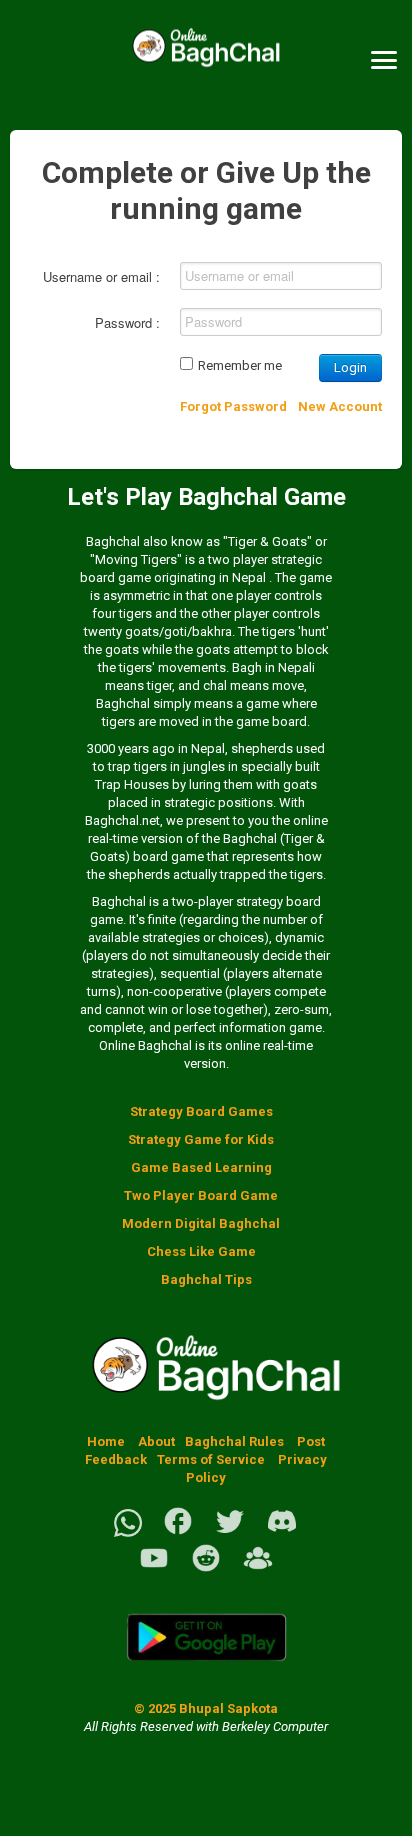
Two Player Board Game (201, 1195)
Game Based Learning (201, 1167)
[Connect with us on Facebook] (178, 1532)
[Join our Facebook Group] (258, 1569)
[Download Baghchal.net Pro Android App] (206, 1672)
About (156, 1441)
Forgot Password (233, 406)
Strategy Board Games (201, 1111)
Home (106, 1441)
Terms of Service (212, 1459)
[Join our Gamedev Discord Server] (282, 1532)
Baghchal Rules (234, 1441)
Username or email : (101, 276)
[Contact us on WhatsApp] (128, 1532)
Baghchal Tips (206, 1279)
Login (350, 367)
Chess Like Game (201, 1251)
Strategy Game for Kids (201, 1139)
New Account (340, 406)
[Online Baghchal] (206, 60)
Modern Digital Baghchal (201, 1223)
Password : (127, 322)
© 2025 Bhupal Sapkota (206, 1708)
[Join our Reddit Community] (206, 1569)
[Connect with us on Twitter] (230, 1532)
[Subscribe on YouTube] (154, 1569)
